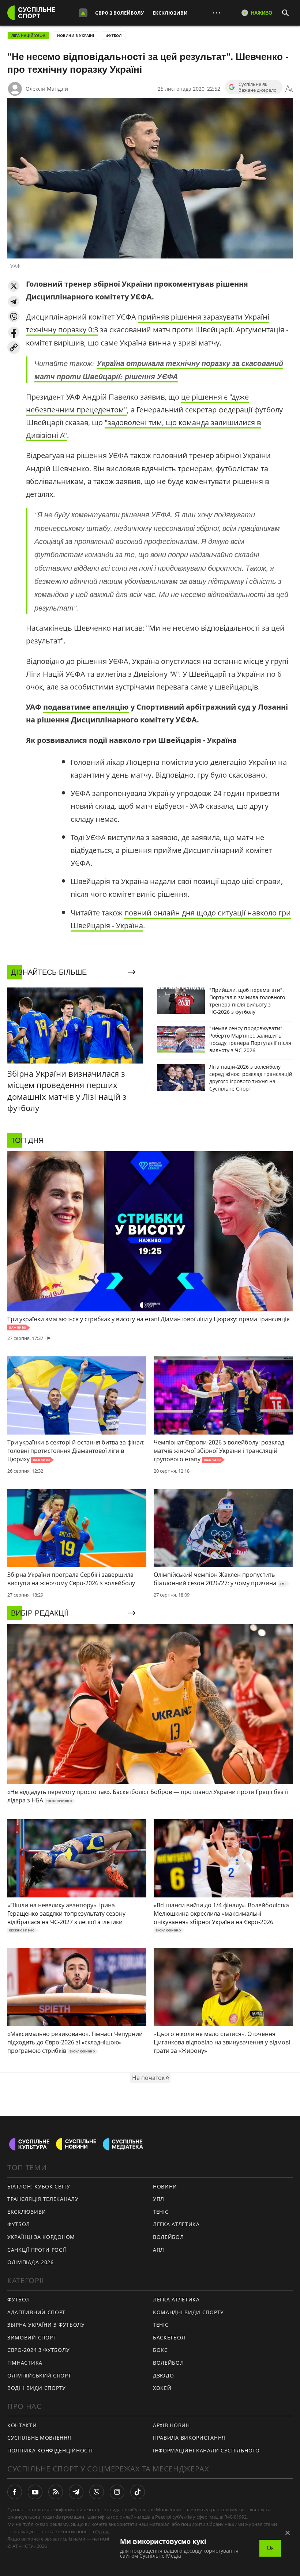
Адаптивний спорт (36, 2312)
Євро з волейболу (119, 13)
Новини (165, 2186)
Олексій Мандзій (47, 89)
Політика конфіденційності (50, 2450)
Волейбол (168, 2237)
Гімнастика (25, 2363)
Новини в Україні (76, 35)
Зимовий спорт (32, 2337)
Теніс (161, 2212)
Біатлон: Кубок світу (39, 2186)
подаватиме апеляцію (86, 707)
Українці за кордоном (41, 2237)
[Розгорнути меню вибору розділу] (83, 13)
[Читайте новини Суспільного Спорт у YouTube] (35, 2492)
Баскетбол (169, 2337)
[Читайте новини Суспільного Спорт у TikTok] (138, 2492)
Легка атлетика (176, 2224)
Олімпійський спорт (39, 2375)
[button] (14, 286)
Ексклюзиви (170, 13)
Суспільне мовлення (39, 2438)
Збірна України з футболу (46, 2325)
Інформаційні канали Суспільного (206, 2450)
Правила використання (189, 2438)
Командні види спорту (188, 2312)
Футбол (114, 35)
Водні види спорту (37, 2388)
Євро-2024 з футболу (38, 2350)
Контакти (22, 2425)
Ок (270, 2548)
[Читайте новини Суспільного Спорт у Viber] (97, 2492)
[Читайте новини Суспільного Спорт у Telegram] (76, 2492)
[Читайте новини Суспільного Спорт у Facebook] (15, 2492)
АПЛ (159, 2250)
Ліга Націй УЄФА (28, 35)
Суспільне (106, 2531)
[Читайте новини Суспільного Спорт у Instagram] (117, 2492)
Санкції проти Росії (37, 2250)
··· (217, 13)
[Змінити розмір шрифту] (289, 89)
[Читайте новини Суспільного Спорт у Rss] (56, 2492)
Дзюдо (164, 2375)
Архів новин (171, 2425)
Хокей (162, 2388)
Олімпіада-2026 (31, 2262)
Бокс (160, 2350)
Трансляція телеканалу (43, 2199)
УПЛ (159, 2199)
